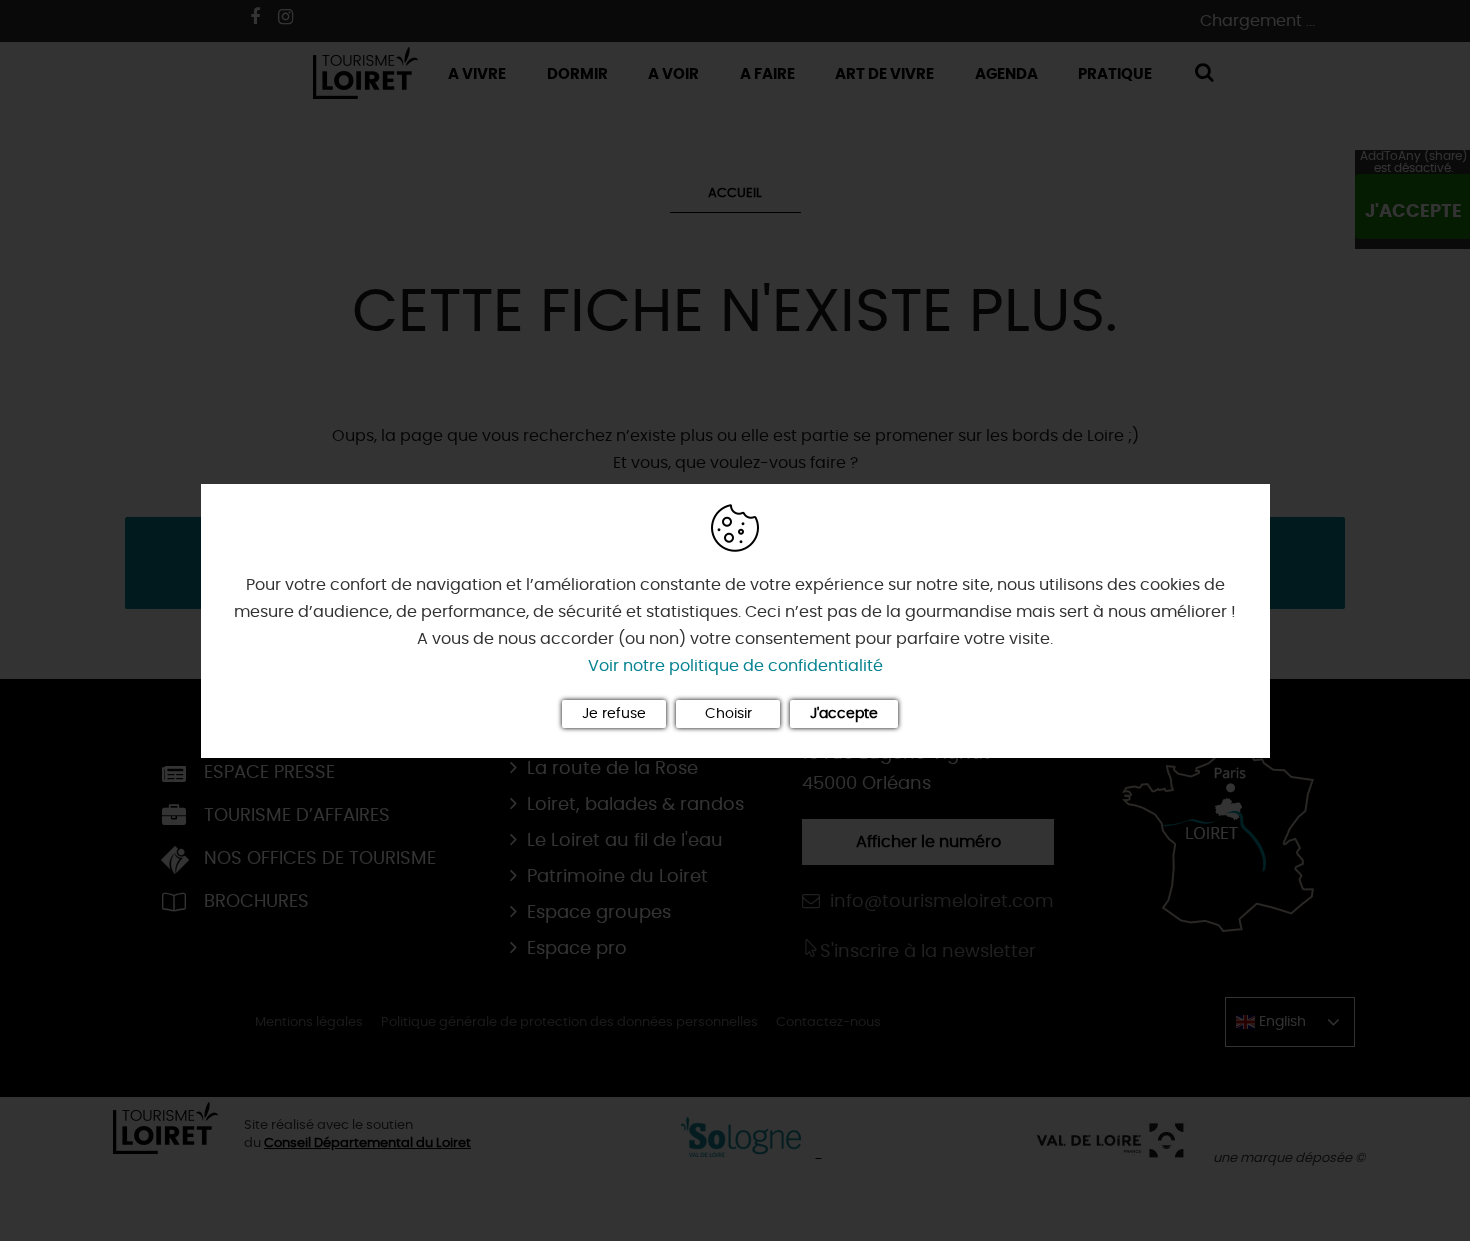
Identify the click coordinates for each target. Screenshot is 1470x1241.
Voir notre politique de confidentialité (735, 666)
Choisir (728, 714)
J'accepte (844, 714)
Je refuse (614, 714)
